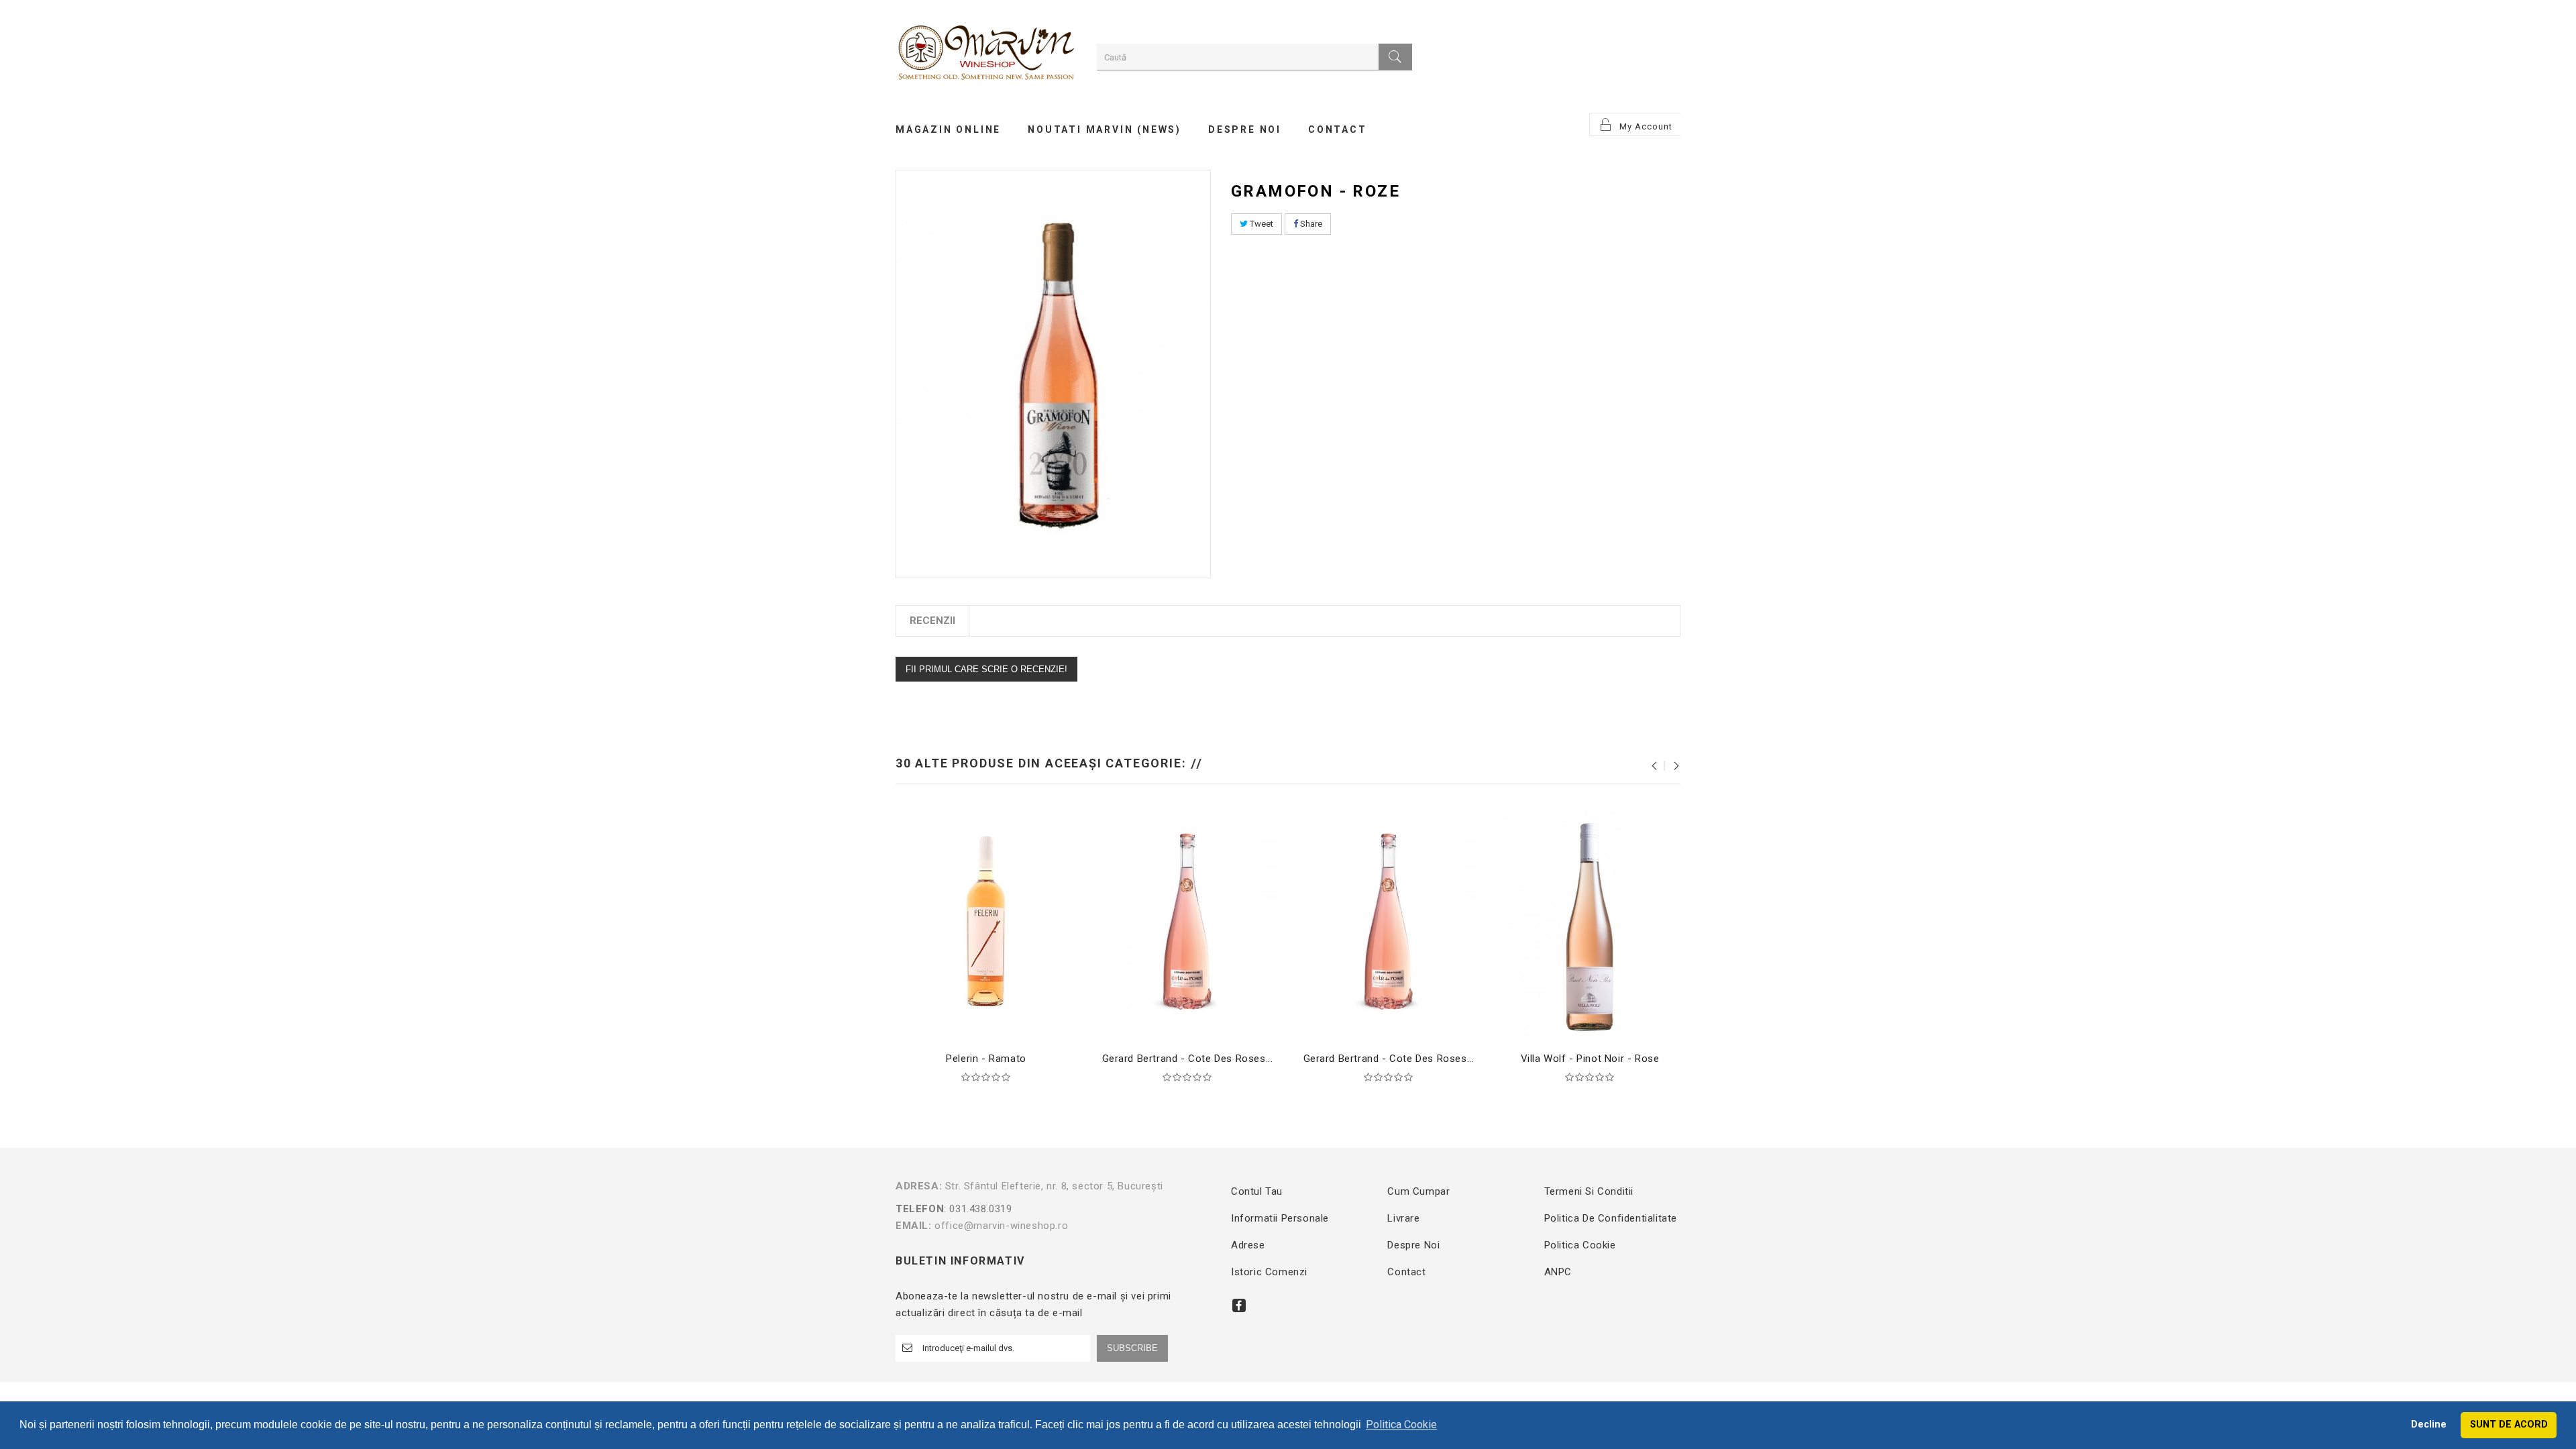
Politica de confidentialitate (1611, 1218)
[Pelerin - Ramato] (986, 921)
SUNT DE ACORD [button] (2509, 1425)
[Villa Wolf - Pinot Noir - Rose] (1590, 921)
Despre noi (1413, 1245)
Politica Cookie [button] (1401, 1425)
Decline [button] (2429, 1425)
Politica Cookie (1580, 1245)
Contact (1406, 1272)
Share (1310, 224)
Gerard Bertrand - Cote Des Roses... (1188, 1059)
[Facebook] (1239, 1305)
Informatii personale (1280, 1218)
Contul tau (1257, 1191)
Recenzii (932, 621)
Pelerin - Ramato (986, 1059)
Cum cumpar (1418, 1191)
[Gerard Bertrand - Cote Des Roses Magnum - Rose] (1389, 921)
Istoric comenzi (1269, 1272)
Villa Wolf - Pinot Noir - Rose (1590, 1059)
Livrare (1403, 1218)
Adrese (1248, 1245)
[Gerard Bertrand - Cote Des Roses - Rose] (1187, 921)
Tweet (1260, 224)
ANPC (1558, 1272)
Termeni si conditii (1589, 1191)
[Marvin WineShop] (986, 55)
